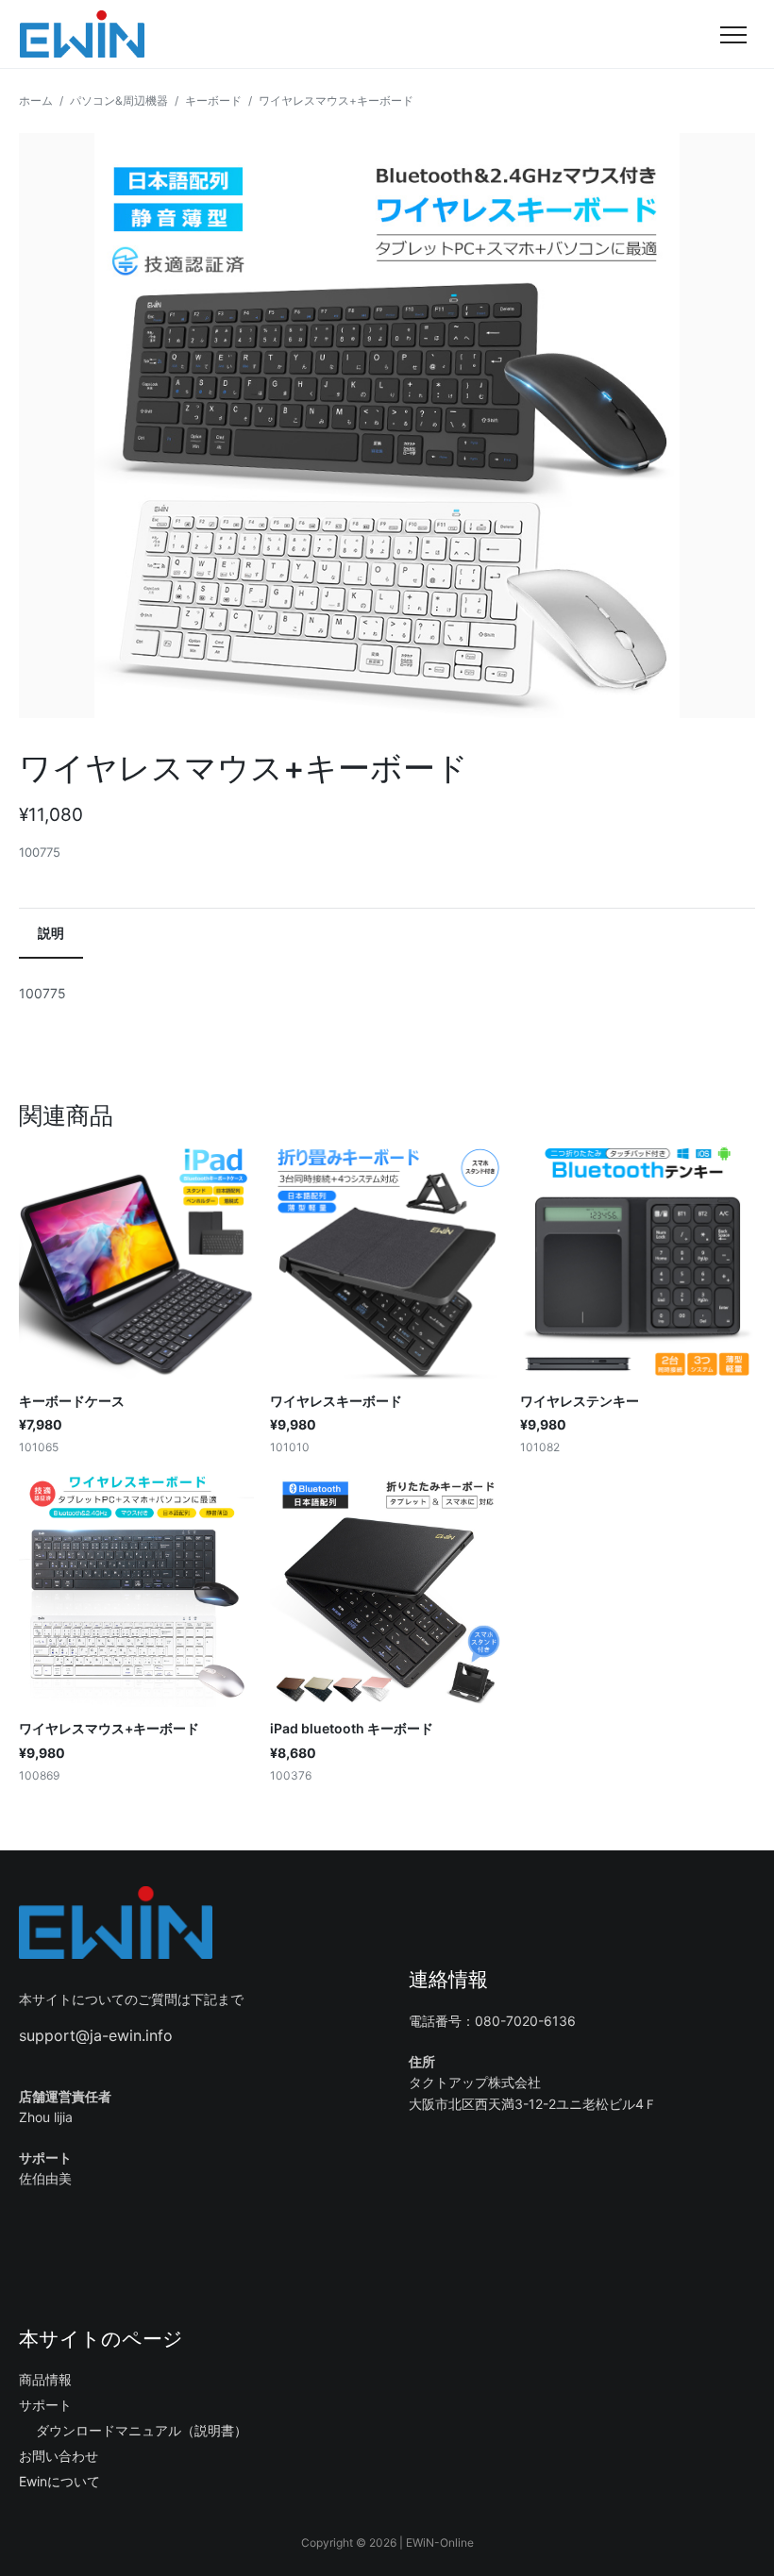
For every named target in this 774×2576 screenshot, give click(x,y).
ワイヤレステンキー (580, 1401)
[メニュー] (733, 34)
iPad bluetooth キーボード (352, 1728)
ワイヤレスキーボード (336, 1401)
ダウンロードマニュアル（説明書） (142, 2430)
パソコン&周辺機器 (119, 100)
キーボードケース (72, 1401)
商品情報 (45, 2379)
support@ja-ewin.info (96, 2035)
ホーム (36, 100)
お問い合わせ (59, 2456)
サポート (45, 2405)
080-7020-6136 (525, 2021)
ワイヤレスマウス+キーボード (109, 1728)
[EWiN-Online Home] (82, 34)
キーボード (213, 100)
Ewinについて (59, 2481)
